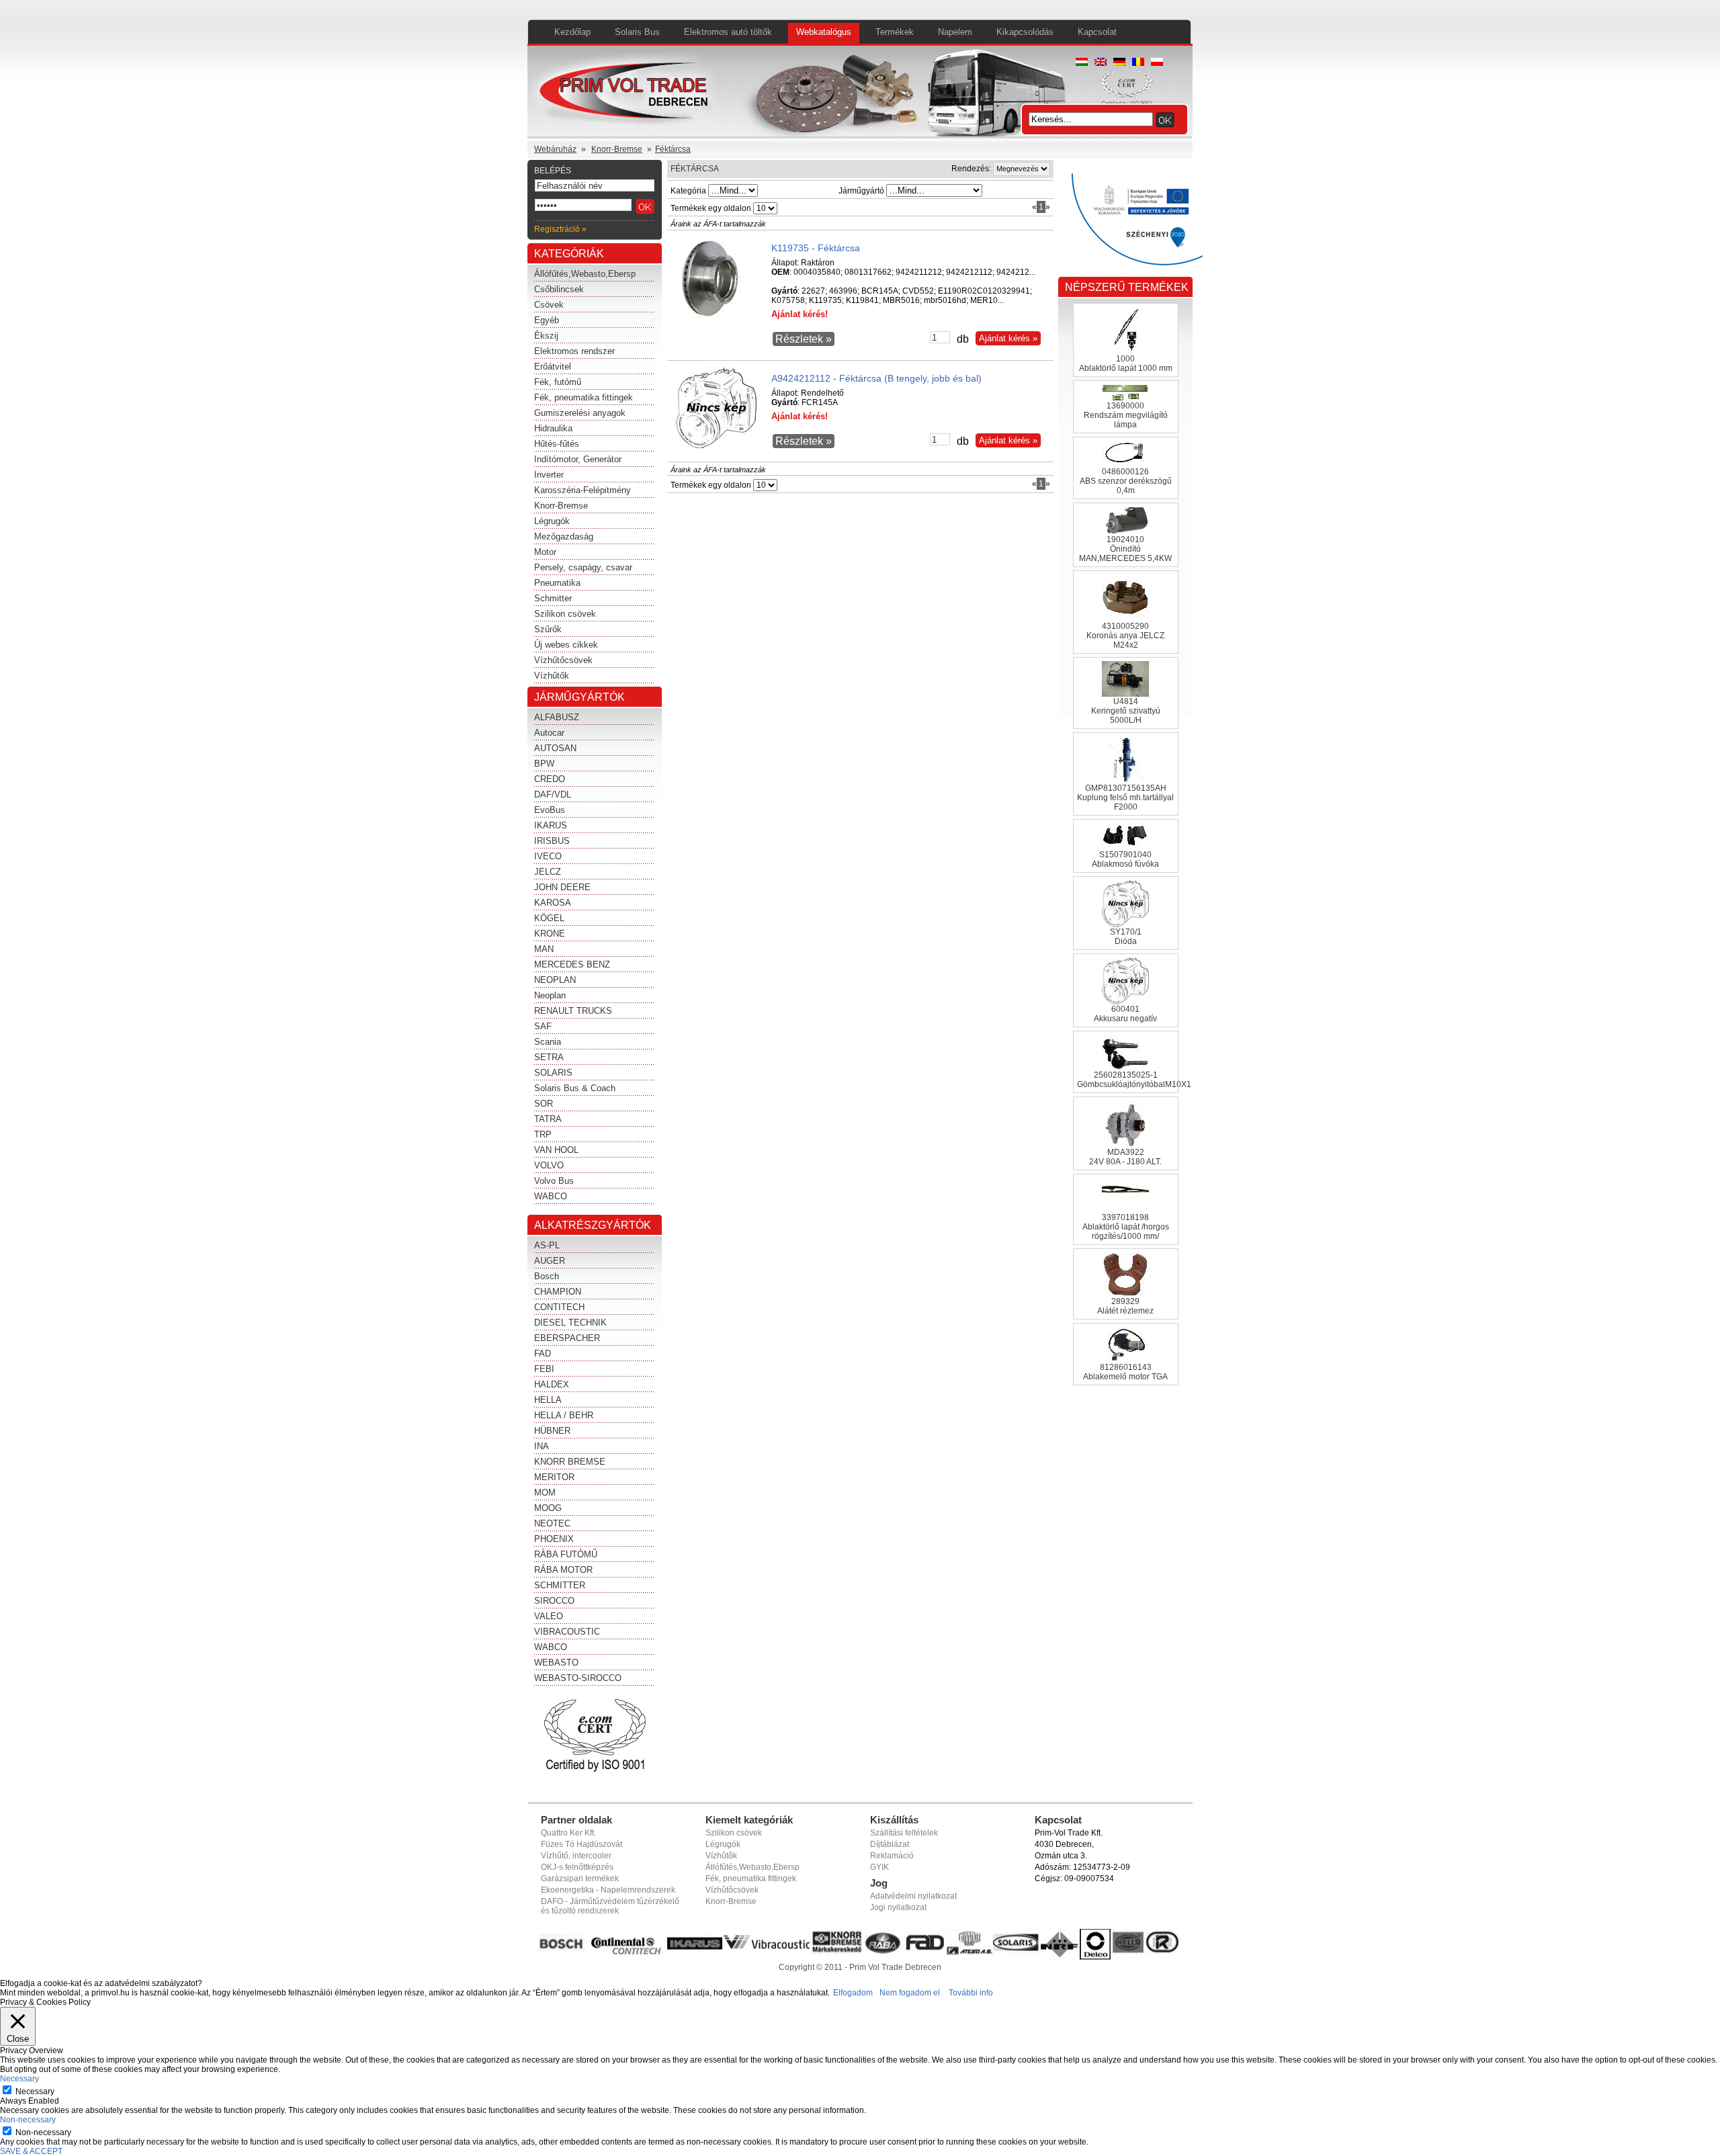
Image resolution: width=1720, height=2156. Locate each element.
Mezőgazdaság (564, 536)
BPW (544, 764)
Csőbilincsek (559, 289)
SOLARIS (553, 1073)
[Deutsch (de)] (1119, 63)
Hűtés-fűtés (557, 444)
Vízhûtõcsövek (732, 1890)
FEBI (544, 1369)
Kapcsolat (1097, 32)
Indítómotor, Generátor (578, 459)
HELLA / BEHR (564, 1415)
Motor (545, 552)
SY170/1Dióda (1126, 937)
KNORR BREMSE (570, 1462)
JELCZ (548, 872)
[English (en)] (1101, 63)
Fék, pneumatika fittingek (584, 397)
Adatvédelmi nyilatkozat (913, 1896)
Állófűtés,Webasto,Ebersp (585, 274)
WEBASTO (556, 1663)
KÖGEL (549, 918)
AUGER (550, 1261)
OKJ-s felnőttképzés (577, 1867)
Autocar (549, 733)
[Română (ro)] (1138, 63)
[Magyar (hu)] (1082, 63)
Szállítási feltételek (904, 1833)
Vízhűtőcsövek (563, 660)
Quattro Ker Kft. (568, 1833)
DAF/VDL (553, 794)
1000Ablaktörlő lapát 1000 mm (1126, 363)
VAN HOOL (556, 1150)
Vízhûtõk (721, 1856)
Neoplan (550, 995)
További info (971, 1993)
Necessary (35, 2092)
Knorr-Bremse (617, 149)
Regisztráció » (560, 229)
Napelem (955, 32)
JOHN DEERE (562, 887)
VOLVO (549, 1165)
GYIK (879, 1867)
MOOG (548, 1508)
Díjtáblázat (890, 1844)
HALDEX (552, 1384)
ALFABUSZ (557, 717)
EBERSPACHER (567, 1338)
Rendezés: (971, 169)
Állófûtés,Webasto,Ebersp (752, 1867)
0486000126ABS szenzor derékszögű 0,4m (1126, 481)
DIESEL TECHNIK (570, 1323)
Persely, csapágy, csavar (583, 567)
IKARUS (551, 825)
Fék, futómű (558, 382)
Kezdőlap (572, 32)
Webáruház (555, 149)
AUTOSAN (555, 748)
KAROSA (553, 903)
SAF (543, 1026)
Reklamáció (892, 1856)
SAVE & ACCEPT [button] (31, 2151)
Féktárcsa (673, 149)
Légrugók (552, 521)
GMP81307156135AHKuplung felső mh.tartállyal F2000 (1125, 797)
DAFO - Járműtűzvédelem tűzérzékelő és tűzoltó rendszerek (610, 1906)
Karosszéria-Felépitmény (583, 490)
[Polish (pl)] (1157, 63)
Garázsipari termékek (580, 1879)
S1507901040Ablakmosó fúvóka (1125, 859)
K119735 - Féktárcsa (816, 248)
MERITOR (554, 1477)
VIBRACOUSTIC (567, 1632)
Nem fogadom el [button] (910, 1993)
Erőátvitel (553, 366)
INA (542, 1446)
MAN (544, 949)
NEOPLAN (555, 980)
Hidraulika (553, 428)
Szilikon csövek (565, 614)
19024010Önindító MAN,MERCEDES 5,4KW (1125, 549)
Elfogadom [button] (853, 1993)
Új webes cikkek (566, 645)
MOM (545, 1493)
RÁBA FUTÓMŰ (566, 1554)
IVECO (548, 856)
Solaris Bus (637, 32)
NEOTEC (552, 1523)
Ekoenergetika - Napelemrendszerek (608, 1890)
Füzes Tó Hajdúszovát (582, 1844)
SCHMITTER (560, 1585)
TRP (543, 1134)
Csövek (549, 305)
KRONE (550, 934)
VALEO (549, 1616)
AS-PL (547, 1245)
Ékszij (546, 336)
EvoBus (550, 810)
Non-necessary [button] (28, 2120)
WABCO (551, 1196)
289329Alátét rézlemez (1125, 1306)
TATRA (548, 1119)
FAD (543, 1353)
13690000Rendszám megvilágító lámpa (1126, 415)
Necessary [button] (19, 2079)
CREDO (550, 779)
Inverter (549, 475)
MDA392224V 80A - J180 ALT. (1125, 1157)
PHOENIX (554, 1539)
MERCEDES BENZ (572, 964)
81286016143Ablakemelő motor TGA (1125, 1372)
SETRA (549, 1057)
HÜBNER (552, 1431)
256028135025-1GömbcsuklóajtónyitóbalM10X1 (1134, 1080)
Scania (548, 1042)
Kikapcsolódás (1025, 32)
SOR (544, 1104)
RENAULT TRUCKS (573, 1011)
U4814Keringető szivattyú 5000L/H (1126, 711)
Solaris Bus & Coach (575, 1088)
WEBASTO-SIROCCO (578, 1678)
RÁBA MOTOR (563, 1570)
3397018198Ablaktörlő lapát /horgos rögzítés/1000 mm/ (1126, 1227)
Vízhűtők (552, 676)
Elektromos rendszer (574, 351)
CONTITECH (559, 1307)
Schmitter (553, 598)
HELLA (548, 1400)
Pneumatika (557, 583)
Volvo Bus (554, 1181)
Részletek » (804, 339)
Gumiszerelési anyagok (580, 413)
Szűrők (548, 629)
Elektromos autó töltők (728, 32)
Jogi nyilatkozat (898, 1907)
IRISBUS (552, 841)
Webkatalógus (824, 32)
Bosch (547, 1276)
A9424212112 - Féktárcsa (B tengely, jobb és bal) (876, 378)
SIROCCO (554, 1601)
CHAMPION (558, 1292)
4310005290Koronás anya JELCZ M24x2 (1125, 636)
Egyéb (547, 320)
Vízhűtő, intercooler (576, 1856)
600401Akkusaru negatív (1125, 1014)
